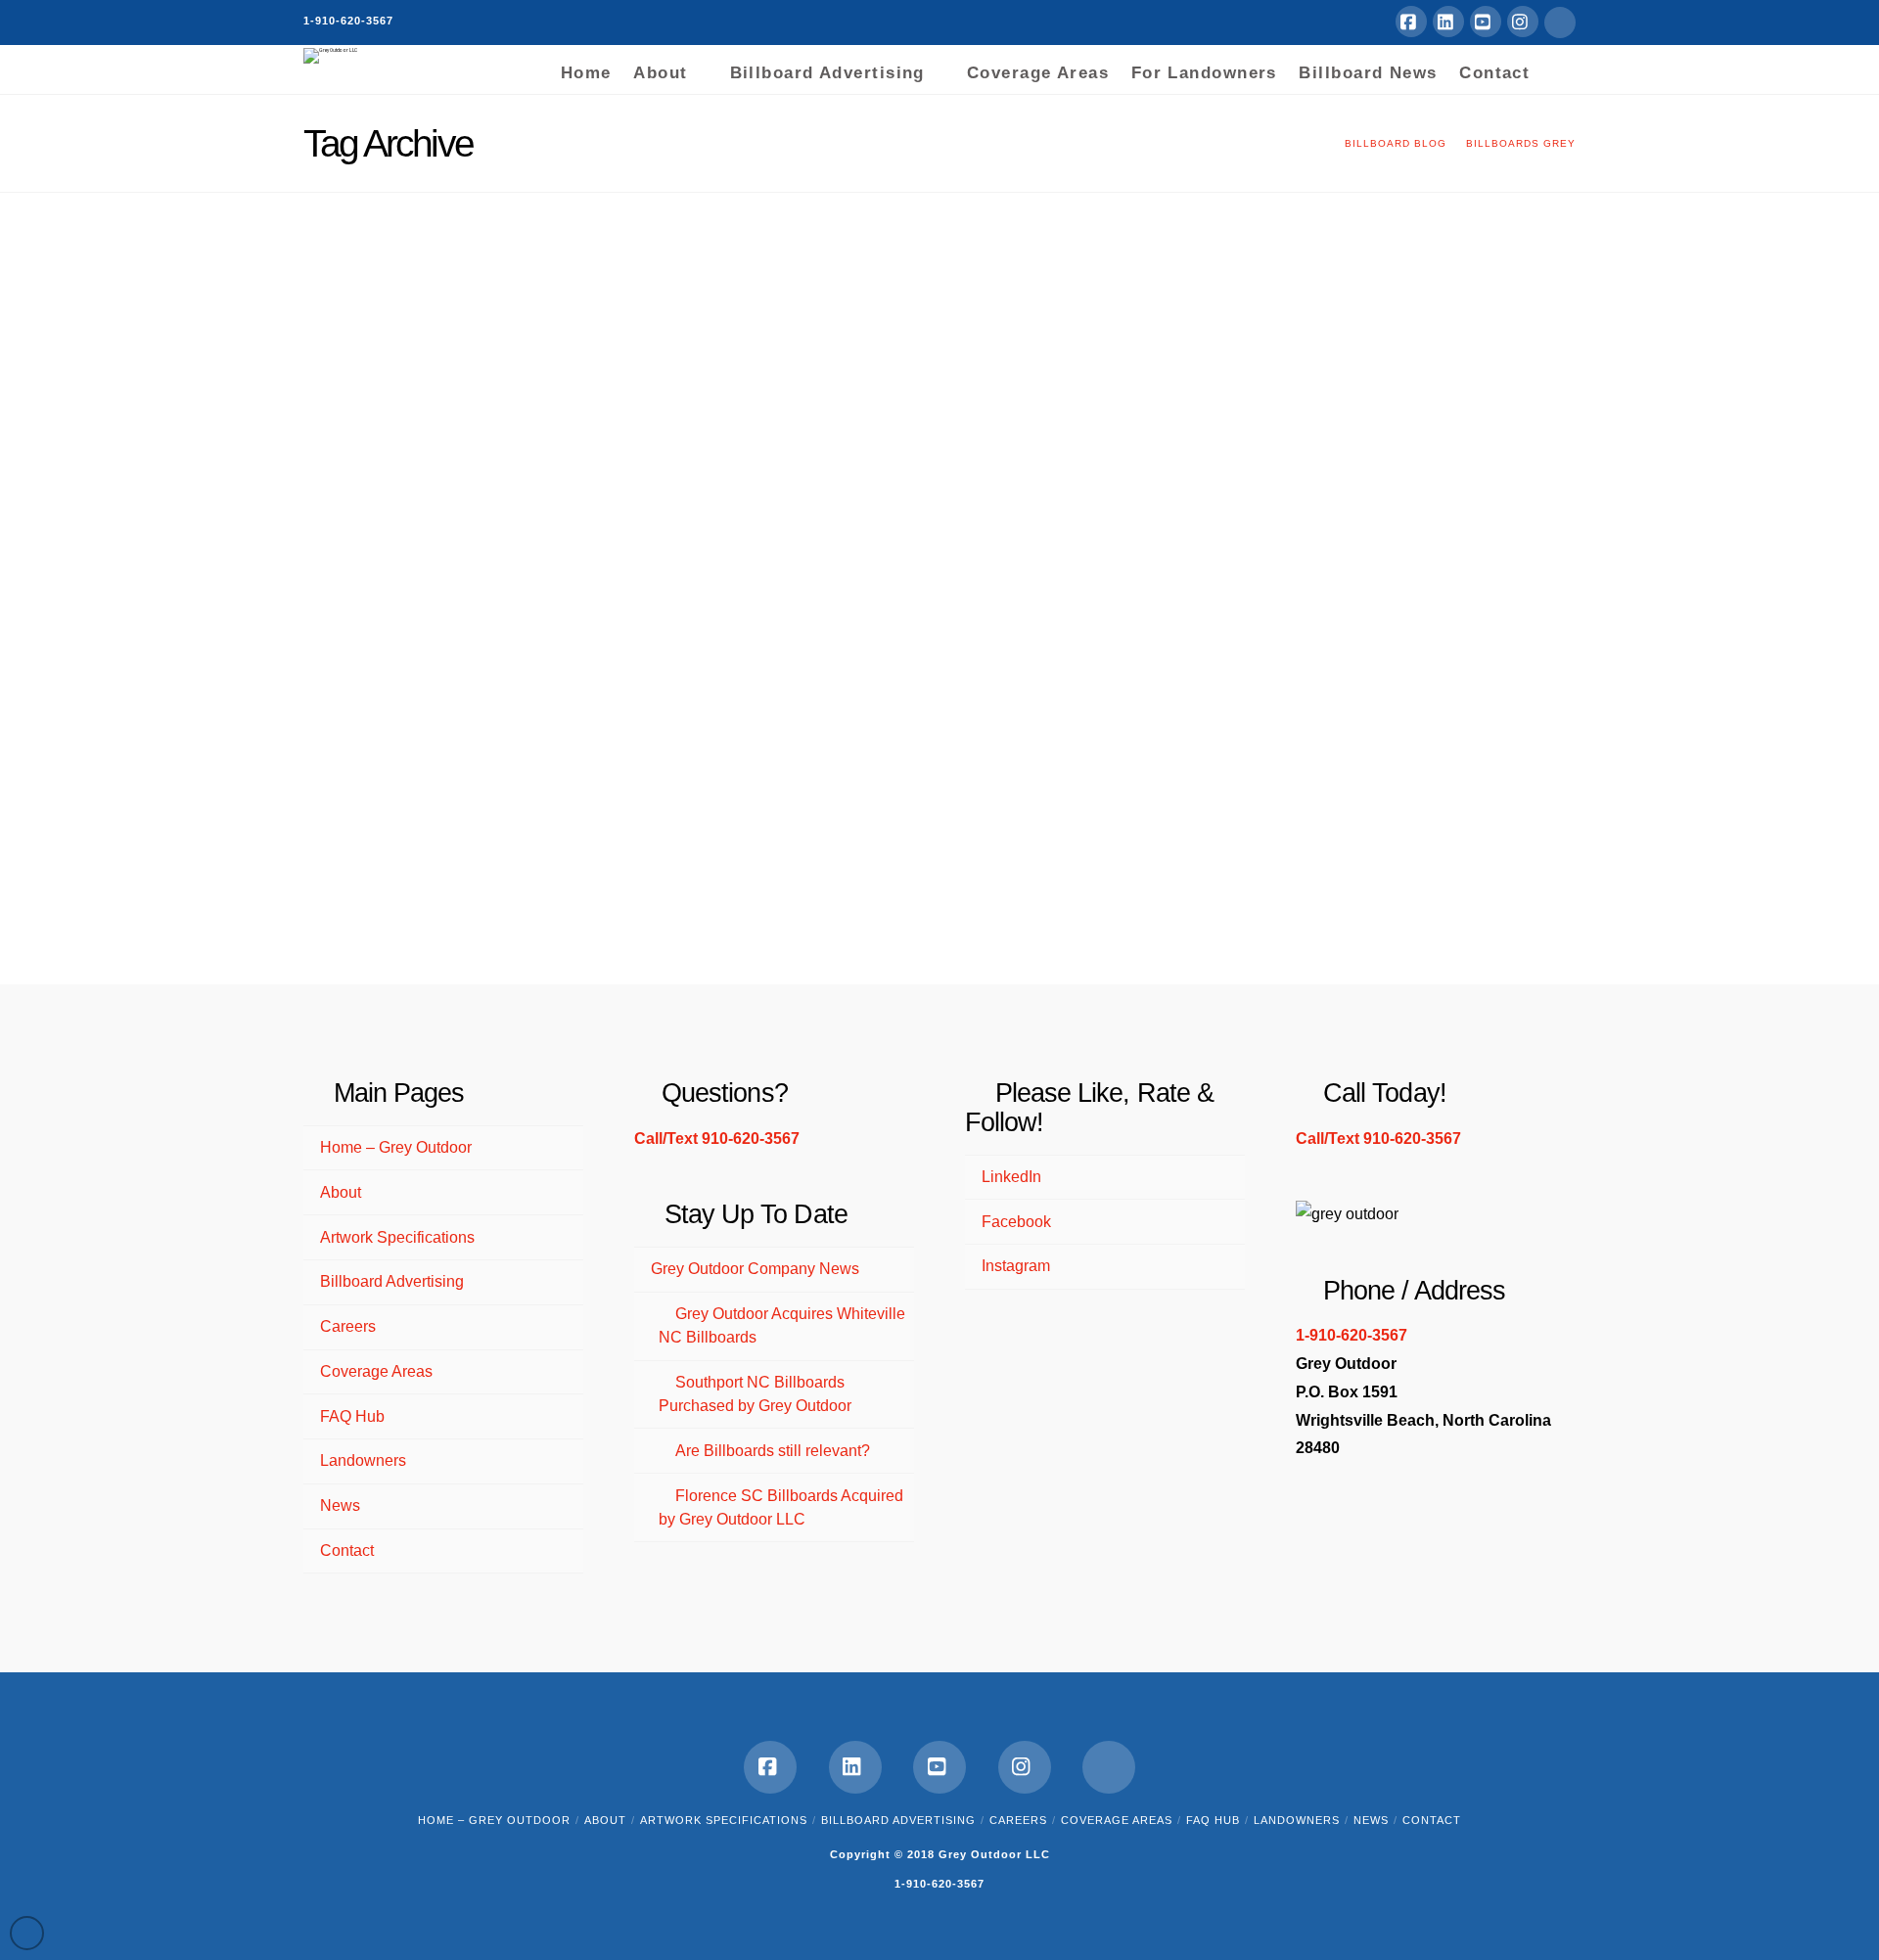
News (340, 1505)
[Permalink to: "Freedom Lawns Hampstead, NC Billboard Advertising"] (505, 458)
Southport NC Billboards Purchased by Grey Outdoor (755, 1394)
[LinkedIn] (1448, 22)
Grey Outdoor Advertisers (421, 401)
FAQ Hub (352, 1416)
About (341, 1192)
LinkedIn (1011, 1177)
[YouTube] (1486, 22)
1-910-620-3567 (348, 21)
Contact (347, 1550)
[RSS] (1560, 23)
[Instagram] (1523, 22)
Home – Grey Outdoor (396, 1147)
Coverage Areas (376, 1371)
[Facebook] (1411, 22)
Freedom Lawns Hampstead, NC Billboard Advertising (486, 311)
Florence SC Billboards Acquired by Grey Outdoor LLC (781, 1507)
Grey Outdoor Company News (755, 1269)
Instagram (1016, 1266)
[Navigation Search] (1558, 69)
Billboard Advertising (392, 1281)
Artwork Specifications (397, 1237)
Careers (348, 1326)
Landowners (363, 1460)
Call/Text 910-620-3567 (717, 1139)
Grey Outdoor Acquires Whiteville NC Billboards (782, 1325)
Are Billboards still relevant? (773, 1451)
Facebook (1016, 1222)
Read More (599, 894)
